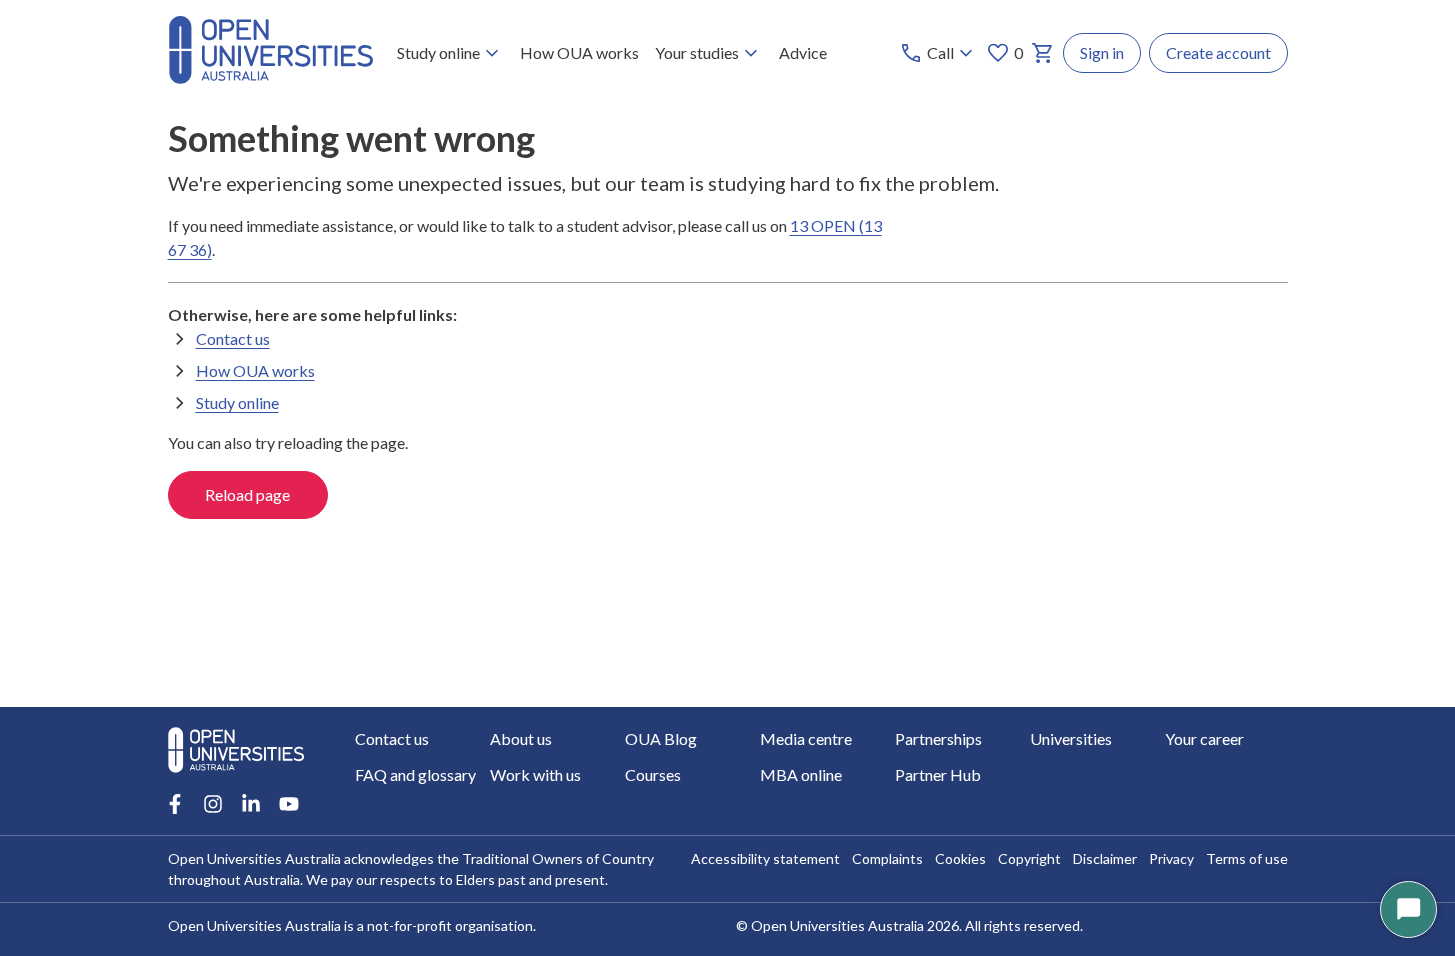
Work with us (535, 774)
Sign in (1102, 52)
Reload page (247, 494)
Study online (438, 52)
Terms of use (1247, 858)
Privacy (1171, 858)
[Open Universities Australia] (271, 77)
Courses (653, 774)
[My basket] (1043, 53)
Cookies (960, 858)
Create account (1218, 52)
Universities (1071, 738)
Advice (803, 52)
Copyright (1029, 858)
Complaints (887, 858)
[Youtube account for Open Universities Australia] (289, 804)
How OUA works (579, 52)
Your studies (697, 52)
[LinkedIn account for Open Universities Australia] (251, 804)
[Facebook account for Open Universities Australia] (175, 804)
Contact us (233, 338)
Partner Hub (938, 774)
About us (521, 738)
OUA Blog (661, 738)
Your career (1204, 738)
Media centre (806, 738)
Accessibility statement (765, 858)
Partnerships (938, 738)
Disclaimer (1105, 858)
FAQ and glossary (415, 774)
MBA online (801, 774)
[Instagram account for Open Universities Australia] (213, 804)
